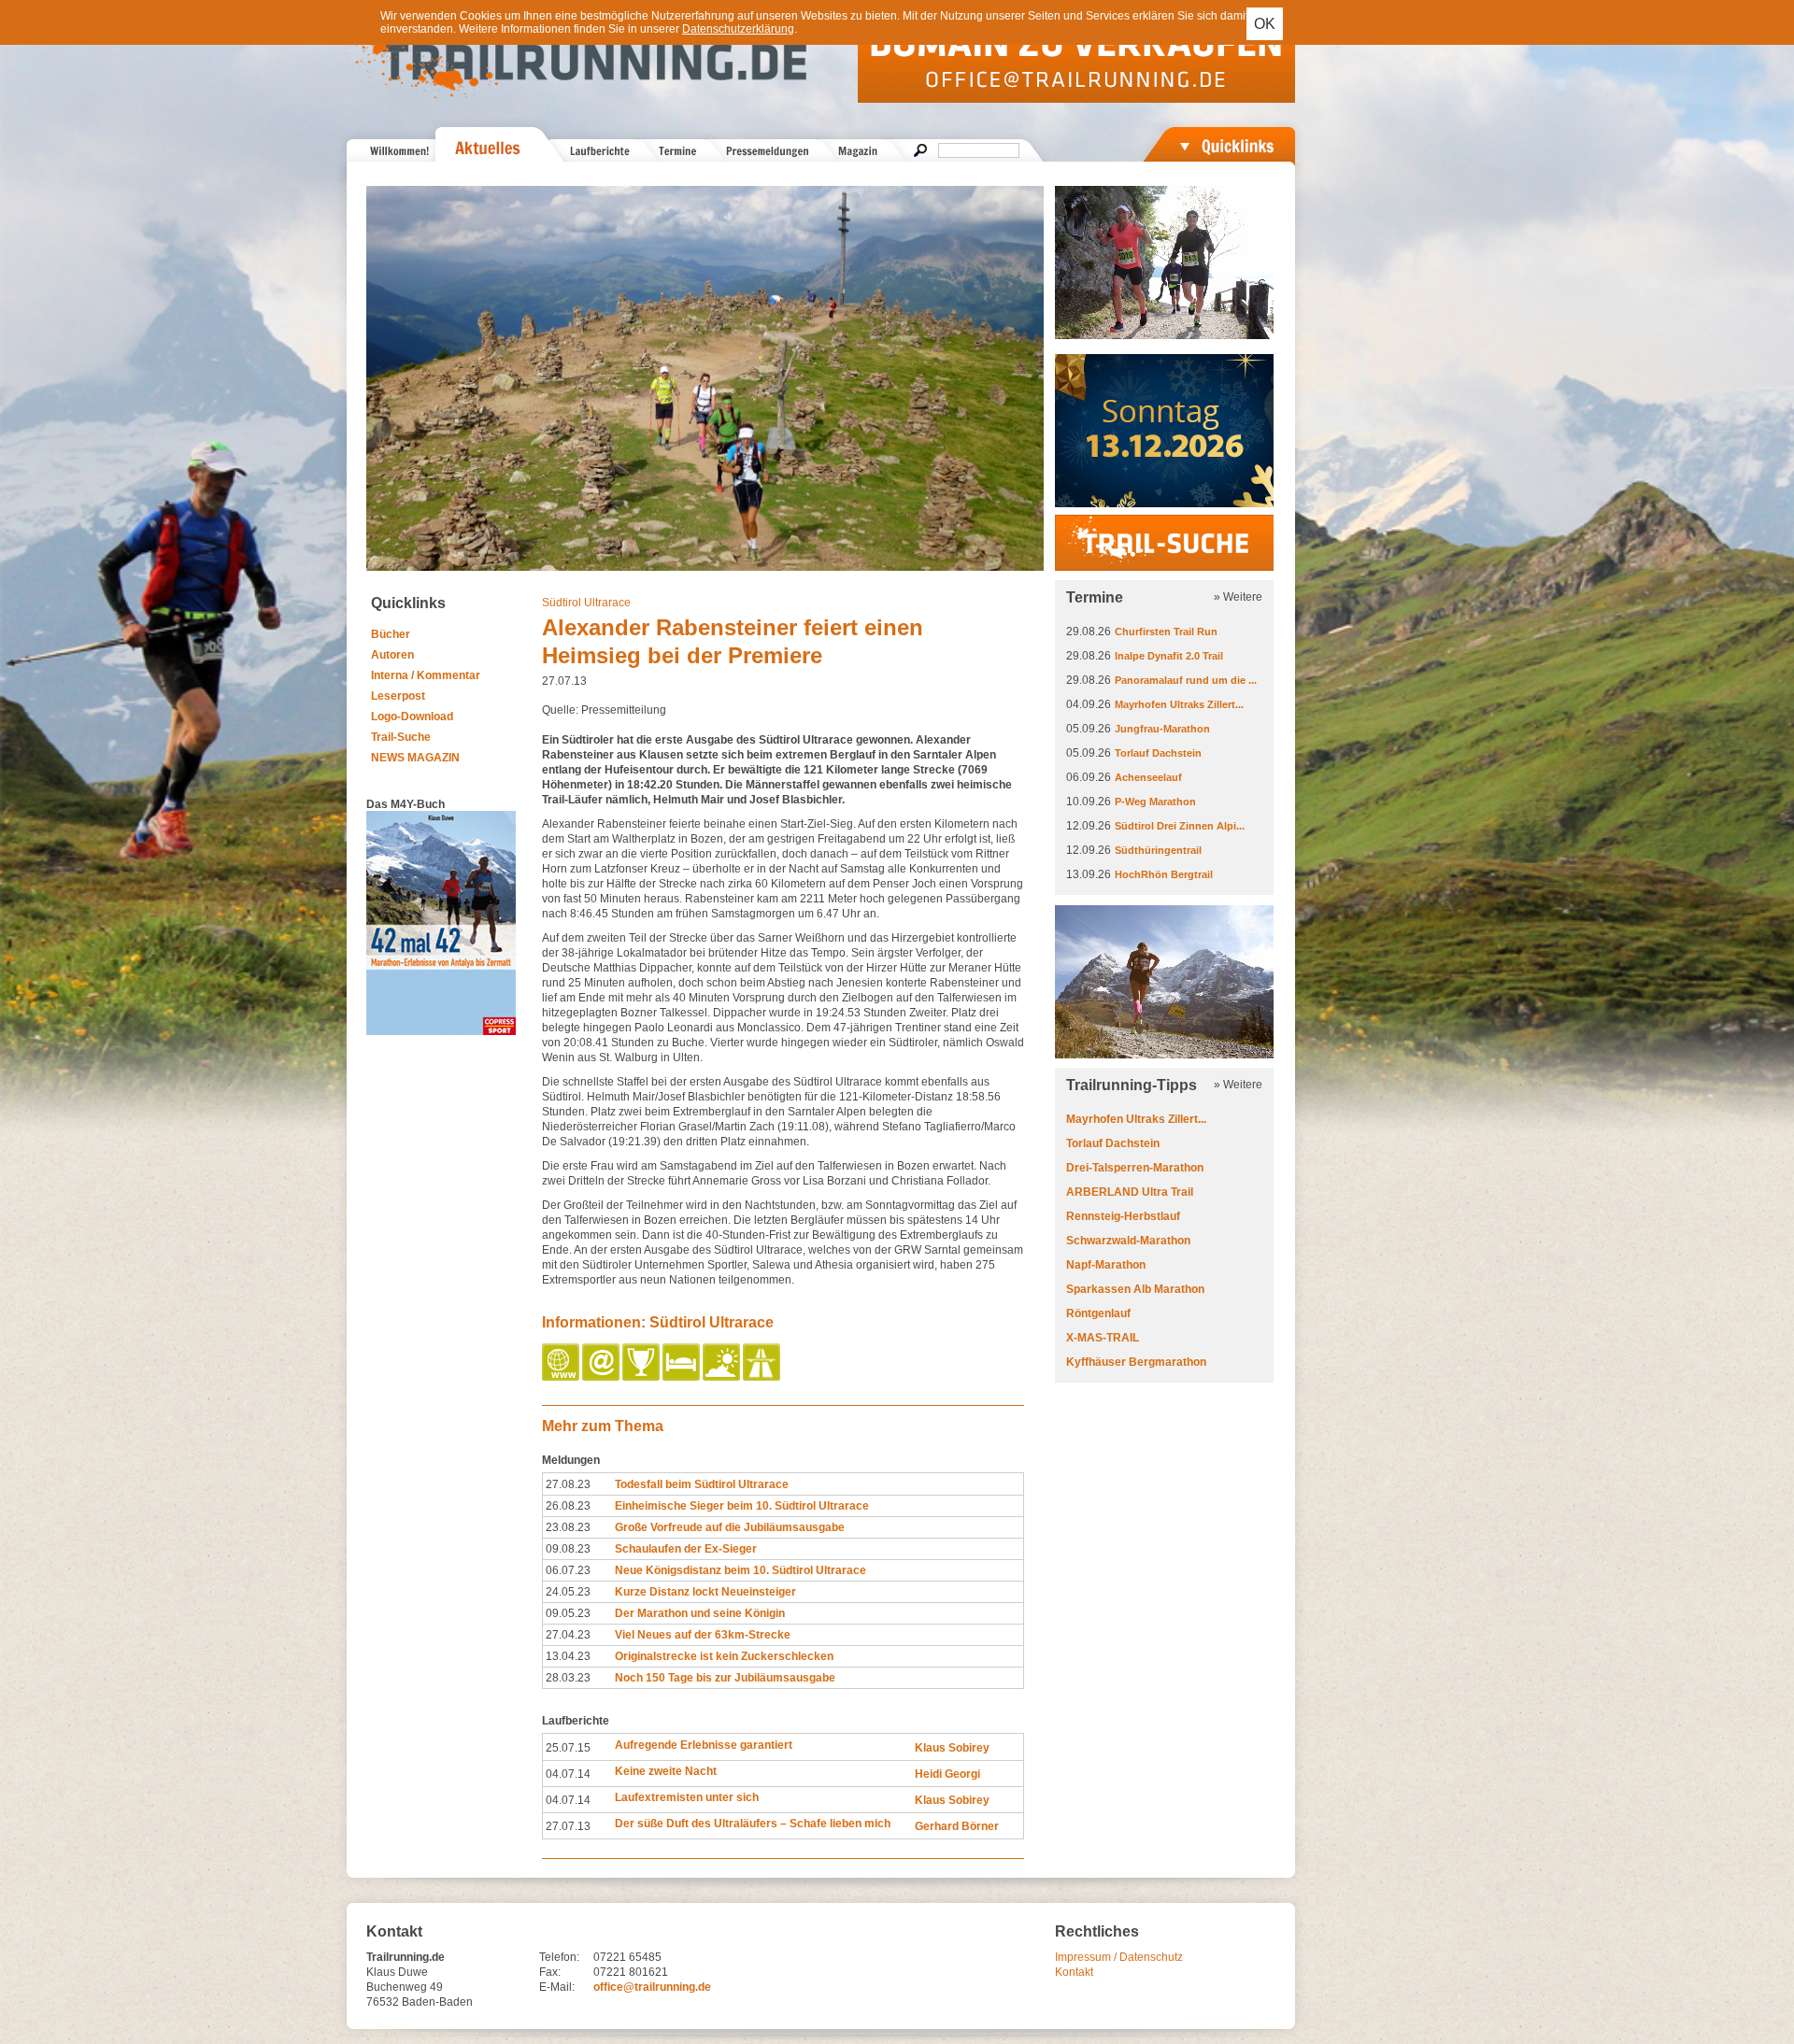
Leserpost (398, 696)
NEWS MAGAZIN (415, 758)
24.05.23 (568, 1592)
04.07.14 (568, 1774)
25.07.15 (568, 1748)
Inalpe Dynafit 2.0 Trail (1169, 656)
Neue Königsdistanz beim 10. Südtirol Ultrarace (740, 1570)
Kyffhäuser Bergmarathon (1136, 1362)
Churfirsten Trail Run (1166, 632)
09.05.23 (568, 1613)
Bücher (391, 634)
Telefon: (559, 1957)
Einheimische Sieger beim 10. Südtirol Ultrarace (742, 1506)
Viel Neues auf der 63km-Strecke (703, 1635)
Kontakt (1074, 1972)
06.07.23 (568, 1570)
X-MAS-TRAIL (1103, 1338)
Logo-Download (412, 717)
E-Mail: (557, 1987)
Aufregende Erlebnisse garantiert (704, 1745)
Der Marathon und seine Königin (700, 1613)
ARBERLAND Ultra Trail (1130, 1192)
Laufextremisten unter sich (687, 1797)
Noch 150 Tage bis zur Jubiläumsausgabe (725, 1678)
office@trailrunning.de (652, 1987)
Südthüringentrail (1158, 850)
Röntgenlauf (1098, 1313)
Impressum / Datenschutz (1119, 1957)
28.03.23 (568, 1678)
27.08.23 (568, 1484)
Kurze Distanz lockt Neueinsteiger (705, 1592)
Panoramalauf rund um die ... (1186, 680)
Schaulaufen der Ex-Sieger (686, 1549)
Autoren (392, 655)
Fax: (550, 1972)
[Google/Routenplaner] (763, 1377)
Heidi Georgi (947, 1774)
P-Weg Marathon (1155, 802)
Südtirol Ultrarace (586, 603)
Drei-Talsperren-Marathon (1135, 1168)
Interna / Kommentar (426, 675)
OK (1265, 24)
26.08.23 (568, 1506)
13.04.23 (568, 1656)
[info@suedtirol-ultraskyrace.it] (602, 1377)
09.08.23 (568, 1549)
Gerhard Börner (957, 1826)
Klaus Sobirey (952, 1748)
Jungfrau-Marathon (1162, 729)
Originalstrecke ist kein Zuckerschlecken (724, 1656)
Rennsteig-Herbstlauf (1123, 1216)
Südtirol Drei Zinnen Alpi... (1180, 826)
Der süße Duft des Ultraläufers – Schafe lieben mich (753, 1824)
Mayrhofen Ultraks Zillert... (1179, 704)
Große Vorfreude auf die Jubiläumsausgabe (730, 1527)
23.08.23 (568, 1527)
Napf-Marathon (1106, 1265)
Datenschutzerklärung (738, 29)
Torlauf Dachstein (1158, 753)
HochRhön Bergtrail (1164, 874)
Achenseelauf (1148, 777)
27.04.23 (568, 1635)
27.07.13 (568, 1826)
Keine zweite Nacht (666, 1771)
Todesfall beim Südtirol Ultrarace (702, 1484)
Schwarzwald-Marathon (1128, 1241)
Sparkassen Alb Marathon (1135, 1289)
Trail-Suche (401, 737)
